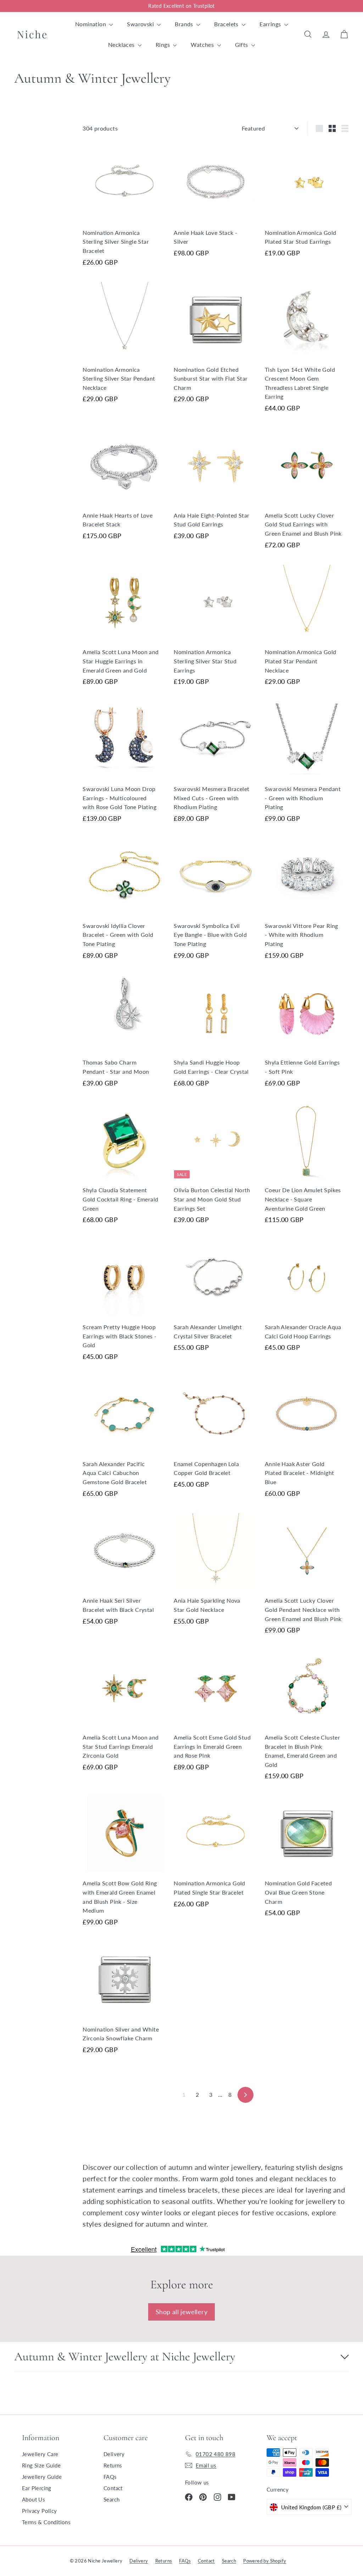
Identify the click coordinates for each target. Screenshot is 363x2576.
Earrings (271, 24)
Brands (185, 24)
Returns (113, 2465)
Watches (203, 45)
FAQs (110, 2477)
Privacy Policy (40, 2511)
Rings (163, 45)
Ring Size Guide (41, 2465)
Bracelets (227, 24)
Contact (113, 2488)
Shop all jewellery (181, 2312)
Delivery (114, 2454)
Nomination (91, 24)
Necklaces (122, 45)
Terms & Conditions (46, 2522)
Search (111, 2499)
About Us (33, 2499)
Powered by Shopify (265, 2561)
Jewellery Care (40, 2454)
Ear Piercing (37, 2488)
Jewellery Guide (42, 2477)
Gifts (242, 45)
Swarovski (141, 24)
